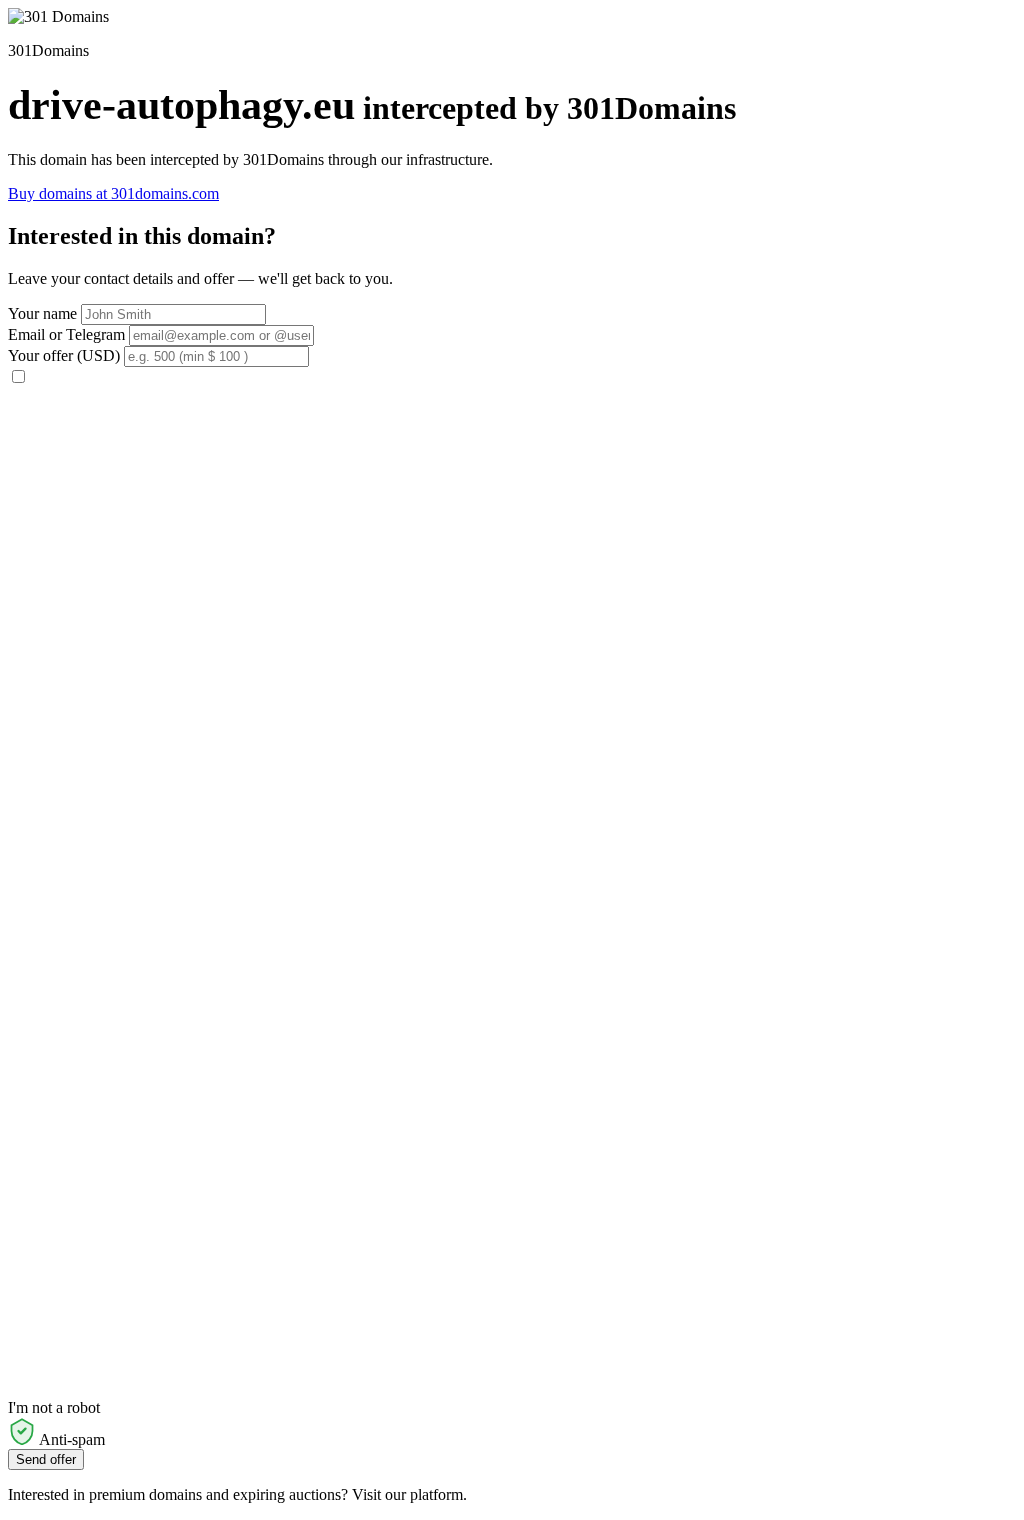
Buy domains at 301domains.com (113, 193)
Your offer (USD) (64, 355)
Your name (42, 313)
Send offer (46, 1459)
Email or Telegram (66, 334)
